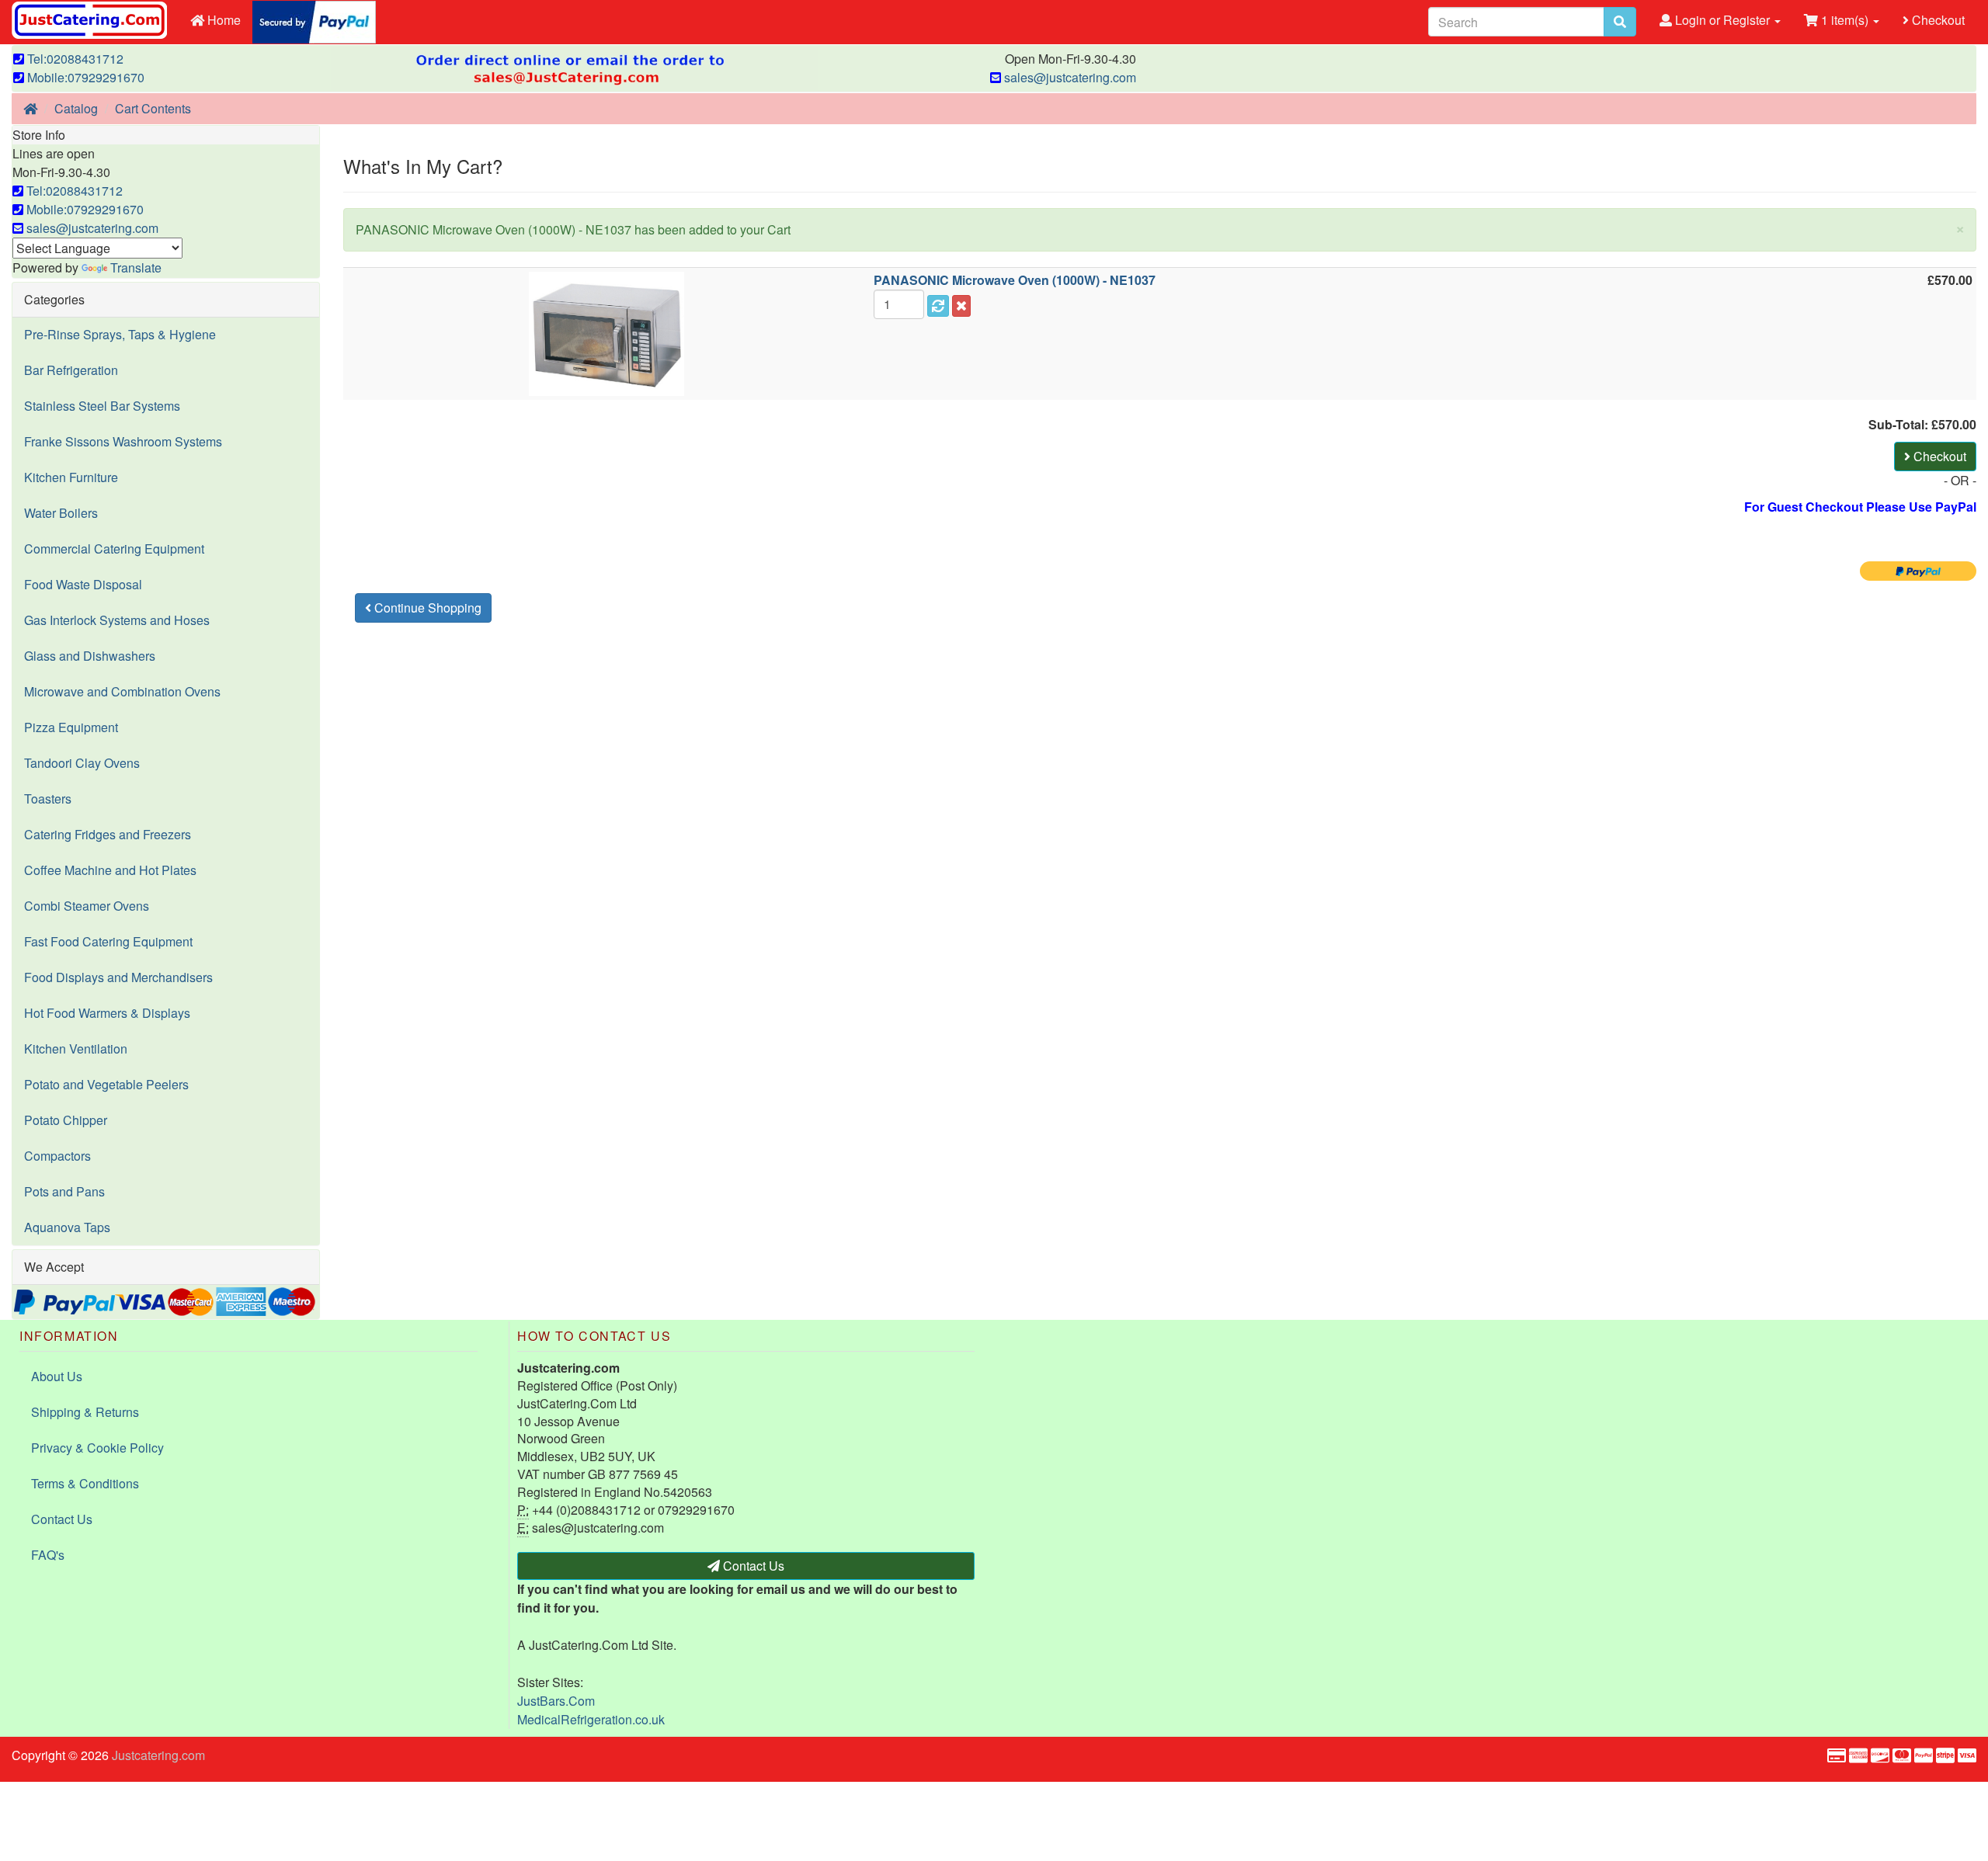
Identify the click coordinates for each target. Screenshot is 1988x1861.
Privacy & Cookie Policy (97, 1448)
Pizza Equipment (71, 727)
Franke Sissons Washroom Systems (123, 441)
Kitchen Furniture (71, 477)
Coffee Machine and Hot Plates (110, 870)
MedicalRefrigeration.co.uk (591, 1719)
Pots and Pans (64, 1191)
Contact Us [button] (752, 1566)
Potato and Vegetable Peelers (106, 1084)
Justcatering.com (158, 1755)
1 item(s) (1845, 20)
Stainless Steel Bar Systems (102, 406)
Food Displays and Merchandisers (118, 977)
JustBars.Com (556, 1701)
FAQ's (48, 1555)
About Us (57, 1376)
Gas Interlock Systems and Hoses (117, 620)
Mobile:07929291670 (84, 77)
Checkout (1937, 20)
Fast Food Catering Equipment (108, 941)
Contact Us (62, 1519)
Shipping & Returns (85, 1412)
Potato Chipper (66, 1120)
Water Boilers (61, 513)
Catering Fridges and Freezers (108, 834)
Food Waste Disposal (83, 584)
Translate (136, 267)
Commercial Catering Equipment (114, 549)
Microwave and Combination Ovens (122, 691)
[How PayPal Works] (314, 21)
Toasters (48, 799)
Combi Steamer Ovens (87, 906)
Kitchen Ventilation (76, 1049)
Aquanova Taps (67, 1227)
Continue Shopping (426, 608)
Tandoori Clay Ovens (82, 763)
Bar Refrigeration (71, 370)
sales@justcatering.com (1069, 77)
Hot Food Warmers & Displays (107, 1013)
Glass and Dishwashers (90, 656)
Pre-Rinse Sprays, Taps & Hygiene (120, 334)
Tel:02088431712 (74, 59)
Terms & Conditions (85, 1483)
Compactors (57, 1156)
